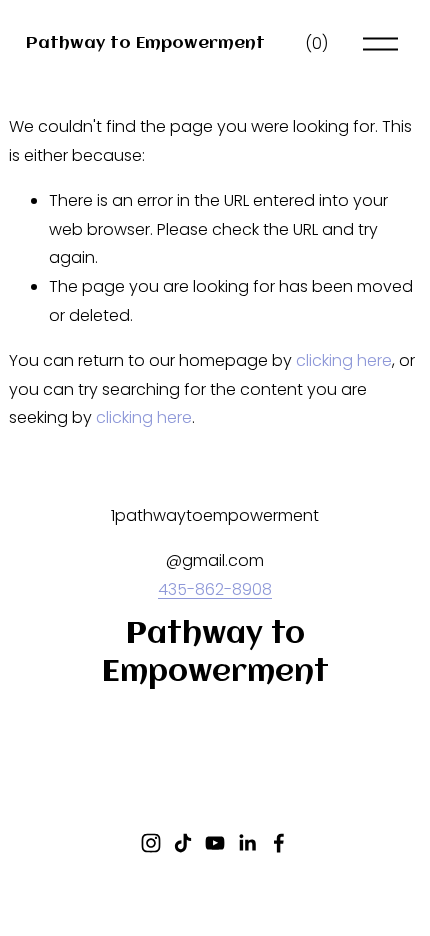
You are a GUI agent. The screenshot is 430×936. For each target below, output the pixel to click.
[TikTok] (183, 843)
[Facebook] (279, 843)
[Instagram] (151, 843)
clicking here (344, 360)
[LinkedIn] (247, 843)
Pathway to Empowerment (145, 43)
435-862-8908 (215, 589)
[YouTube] (215, 843)
